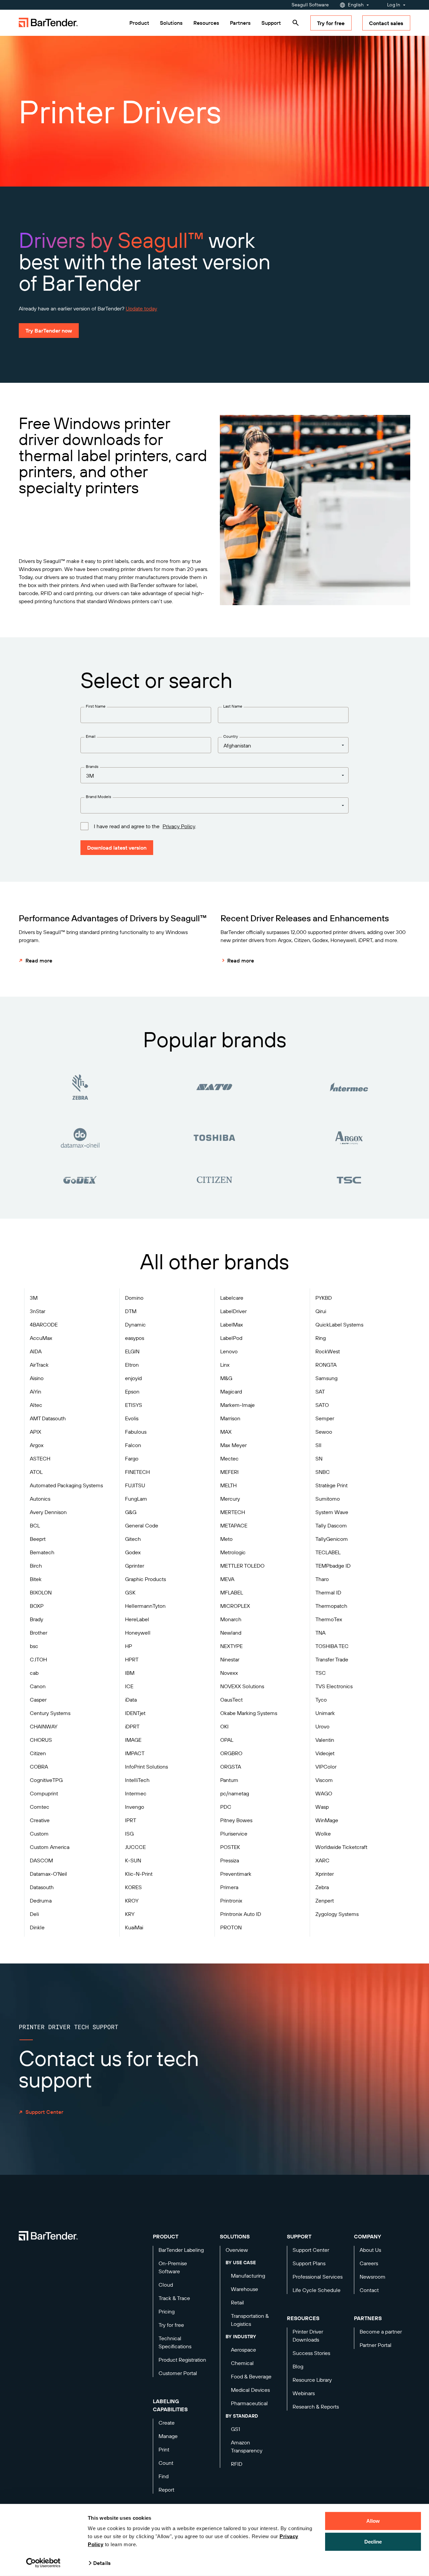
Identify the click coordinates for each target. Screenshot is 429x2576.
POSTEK (230, 1847)
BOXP (37, 1606)
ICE (129, 1686)
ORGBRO (231, 1753)
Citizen (38, 1753)
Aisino (37, 1378)
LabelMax (232, 1325)
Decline (373, 2541)
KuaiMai (134, 1927)
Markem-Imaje (237, 1405)
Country (231, 736)
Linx (225, 1365)
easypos (135, 1338)
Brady (37, 1619)
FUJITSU (135, 1485)
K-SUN (133, 1860)
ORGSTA (231, 1767)
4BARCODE (44, 1325)
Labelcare (232, 1298)
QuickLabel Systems (339, 1325)
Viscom (324, 1780)
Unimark (325, 1713)
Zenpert (325, 1901)
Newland (231, 1633)
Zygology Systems (337, 1914)
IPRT (131, 1820)
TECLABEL (328, 1552)
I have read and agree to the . (145, 826)
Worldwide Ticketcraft (341, 1847)
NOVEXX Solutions (242, 1686)
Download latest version (117, 848)
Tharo (322, 1579)
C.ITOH (38, 1659)
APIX (36, 1432)
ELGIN (132, 1351)
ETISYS (134, 1405)
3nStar (38, 1311)
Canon (38, 1686)
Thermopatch (331, 1606)
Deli (34, 1914)
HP (129, 1646)
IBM (130, 1673)
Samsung (326, 1378)
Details (102, 2563)
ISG (129, 1834)
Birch (36, 1566)
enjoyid (133, 1378)
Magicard (231, 1391)
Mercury (230, 1499)
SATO (322, 1405)
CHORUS (41, 1740)
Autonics (40, 1499)
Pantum (229, 1780)
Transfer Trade (332, 1659)
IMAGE (133, 1740)
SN (319, 1458)
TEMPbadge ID (333, 1566)
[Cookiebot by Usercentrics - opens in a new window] (43, 2563)
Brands (92, 766)
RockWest (328, 1351)
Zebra (322, 1887)
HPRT (132, 1659)
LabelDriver (233, 1311)
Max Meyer (233, 1445)
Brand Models (99, 797)
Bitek (36, 1579)
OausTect (231, 1700)
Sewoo (324, 1432)
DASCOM (41, 1860)
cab (34, 1673)
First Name (96, 706)
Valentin (325, 1740)
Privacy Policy (179, 826)
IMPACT (135, 1753)
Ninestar (230, 1659)
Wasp (322, 1807)
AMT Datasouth (48, 1418)
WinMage (327, 1820)
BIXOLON (41, 1592)
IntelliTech (137, 1780)
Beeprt (38, 1539)
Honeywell (138, 1633)
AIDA (36, 1351)
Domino (134, 1298)
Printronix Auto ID (241, 1914)
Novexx (229, 1673)
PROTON (231, 1927)
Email (91, 736)
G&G (131, 1512)
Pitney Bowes (236, 1820)
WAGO (324, 1793)
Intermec (136, 1793)
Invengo (135, 1807)
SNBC (323, 1472)
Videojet (325, 1753)
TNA (320, 1633)
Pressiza (230, 1860)
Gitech (133, 1539)
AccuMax (41, 1338)
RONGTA (326, 1365)
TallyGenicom (332, 1539)
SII (318, 1445)
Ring (321, 1338)
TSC (321, 1673)
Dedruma (41, 1901)
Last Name (233, 706)
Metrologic (233, 1552)
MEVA (227, 1579)
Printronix (231, 1901)
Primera (229, 1887)
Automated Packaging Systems (66, 1485)
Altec (36, 1405)
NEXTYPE (231, 1646)
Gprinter (135, 1566)
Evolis (132, 1418)
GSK (130, 1592)
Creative (40, 1820)
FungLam (136, 1499)
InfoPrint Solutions (146, 1767)
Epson (132, 1391)
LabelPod (231, 1338)
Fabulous (136, 1432)
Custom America (50, 1847)
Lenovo (229, 1351)
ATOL (36, 1472)
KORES (133, 1887)
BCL (35, 1525)
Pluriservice (234, 1834)
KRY (130, 1914)
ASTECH (40, 1458)
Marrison (230, 1418)
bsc (34, 1646)
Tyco (321, 1700)
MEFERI (229, 1472)
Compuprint (44, 1793)
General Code (142, 1525)
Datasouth (42, 1887)
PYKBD (324, 1298)
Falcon (133, 1445)
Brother (39, 1633)
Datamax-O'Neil (48, 1874)
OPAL (227, 1740)
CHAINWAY (44, 1726)
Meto (226, 1539)
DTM (131, 1311)
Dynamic (135, 1325)
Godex (133, 1552)
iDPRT (132, 1726)
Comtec (40, 1807)
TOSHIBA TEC (332, 1646)
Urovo (322, 1726)
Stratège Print (331, 1485)
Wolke (323, 1834)
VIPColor (326, 1767)
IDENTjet (135, 1713)
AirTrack (39, 1365)
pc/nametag (235, 1793)
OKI (224, 1726)
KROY (132, 1901)
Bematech (42, 1552)
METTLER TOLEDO (242, 1566)
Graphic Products (145, 1579)
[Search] (296, 23)
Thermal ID (328, 1592)
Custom (39, 1834)
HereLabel (137, 1619)
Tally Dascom (331, 1525)
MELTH (228, 1485)
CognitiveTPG (46, 1780)
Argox (37, 1445)
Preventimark (236, 1874)
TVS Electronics (334, 1686)
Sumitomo (328, 1499)
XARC (322, 1860)
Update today (141, 308)
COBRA (39, 1767)
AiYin (36, 1391)
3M (34, 1298)
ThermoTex (329, 1619)
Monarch (231, 1619)
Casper (38, 1700)
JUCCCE (135, 1847)
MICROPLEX (235, 1606)
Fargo (132, 1458)
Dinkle (37, 1927)
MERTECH (233, 1512)
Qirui (321, 1311)
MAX (226, 1432)
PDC (226, 1807)
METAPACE (234, 1525)
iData (131, 1700)
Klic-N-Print (139, 1874)
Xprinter (325, 1874)
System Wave (332, 1512)
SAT (320, 1391)
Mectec (229, 1458)
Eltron (132, 1365)
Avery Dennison (48, 1512)
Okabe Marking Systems (249, 1713)
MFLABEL (232, 1592)
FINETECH (137, 1472)
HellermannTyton (145, 1606)
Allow (373, 2521)
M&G (226, 1378)
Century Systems (50, 1713)
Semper (325, 1418)
